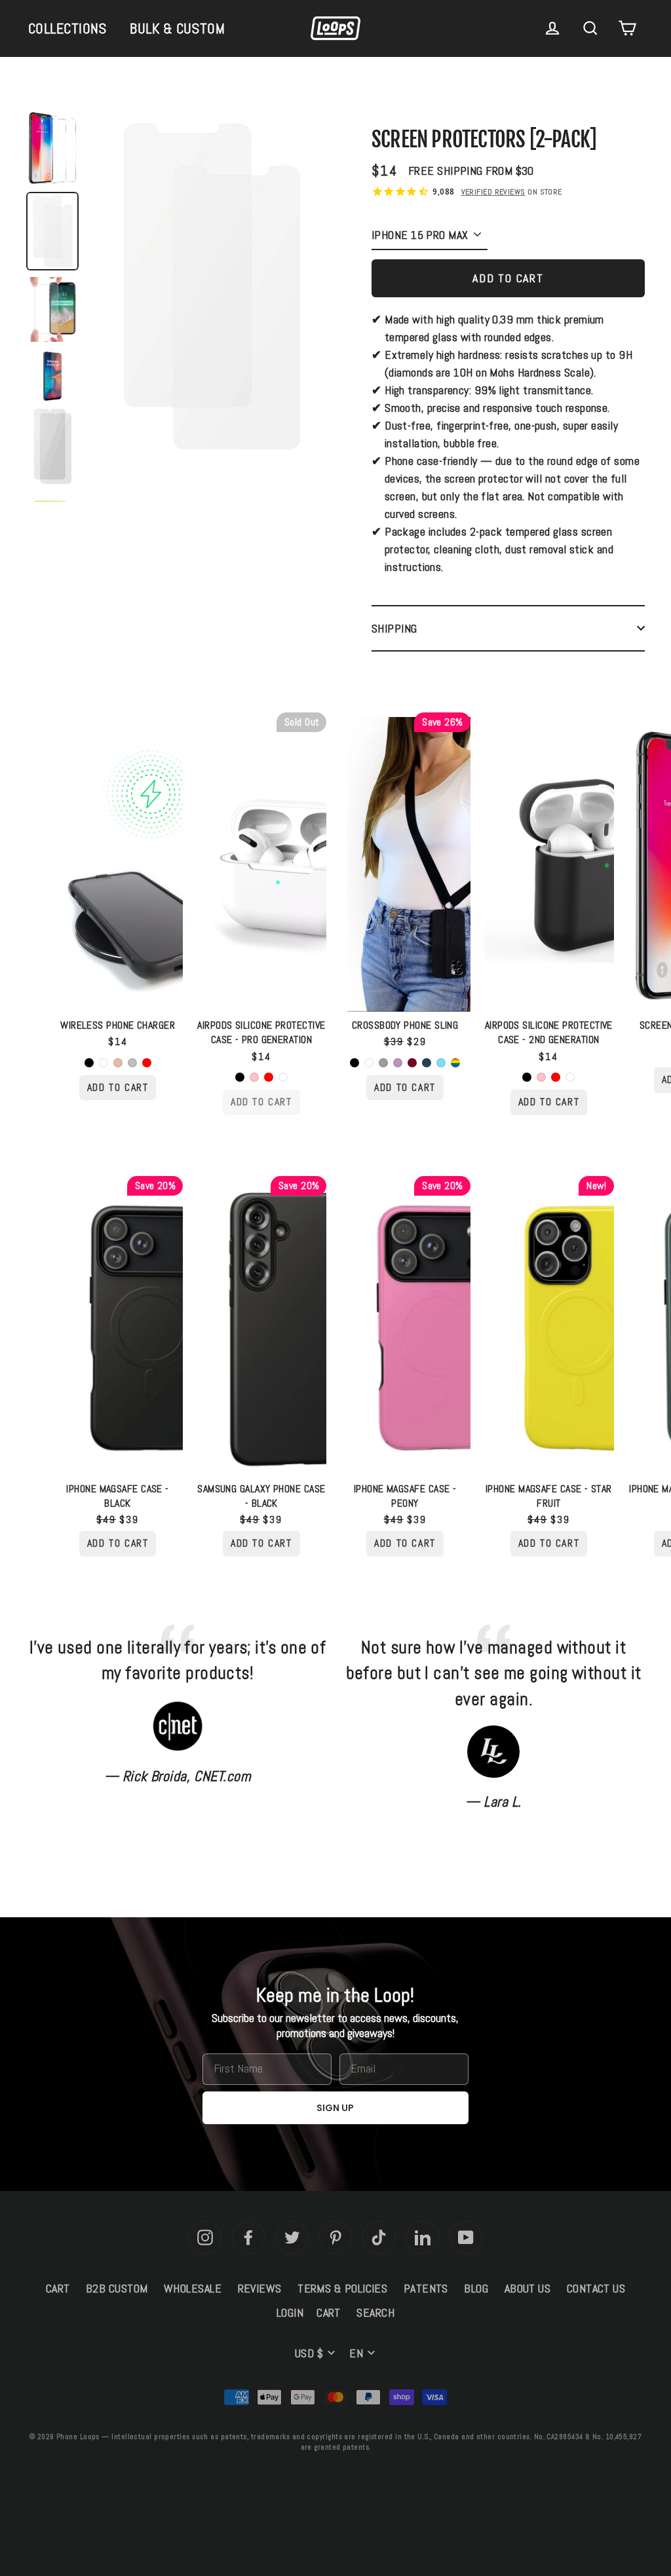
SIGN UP (335, 2108)
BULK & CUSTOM (177, 28)
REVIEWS (260, 2288)
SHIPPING (394, 628)
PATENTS (426, 2288)
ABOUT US (528, 2288)
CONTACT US (596, 2288)
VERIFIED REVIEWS (493, 192)
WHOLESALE (193, 2288)
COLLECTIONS (67, 28)
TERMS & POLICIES (342, 2288)
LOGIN (290, 2312)
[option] (210, 290)
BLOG (476, 2288)
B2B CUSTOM (117, 2288)
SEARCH (375, 2312)
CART (58, 2288)
